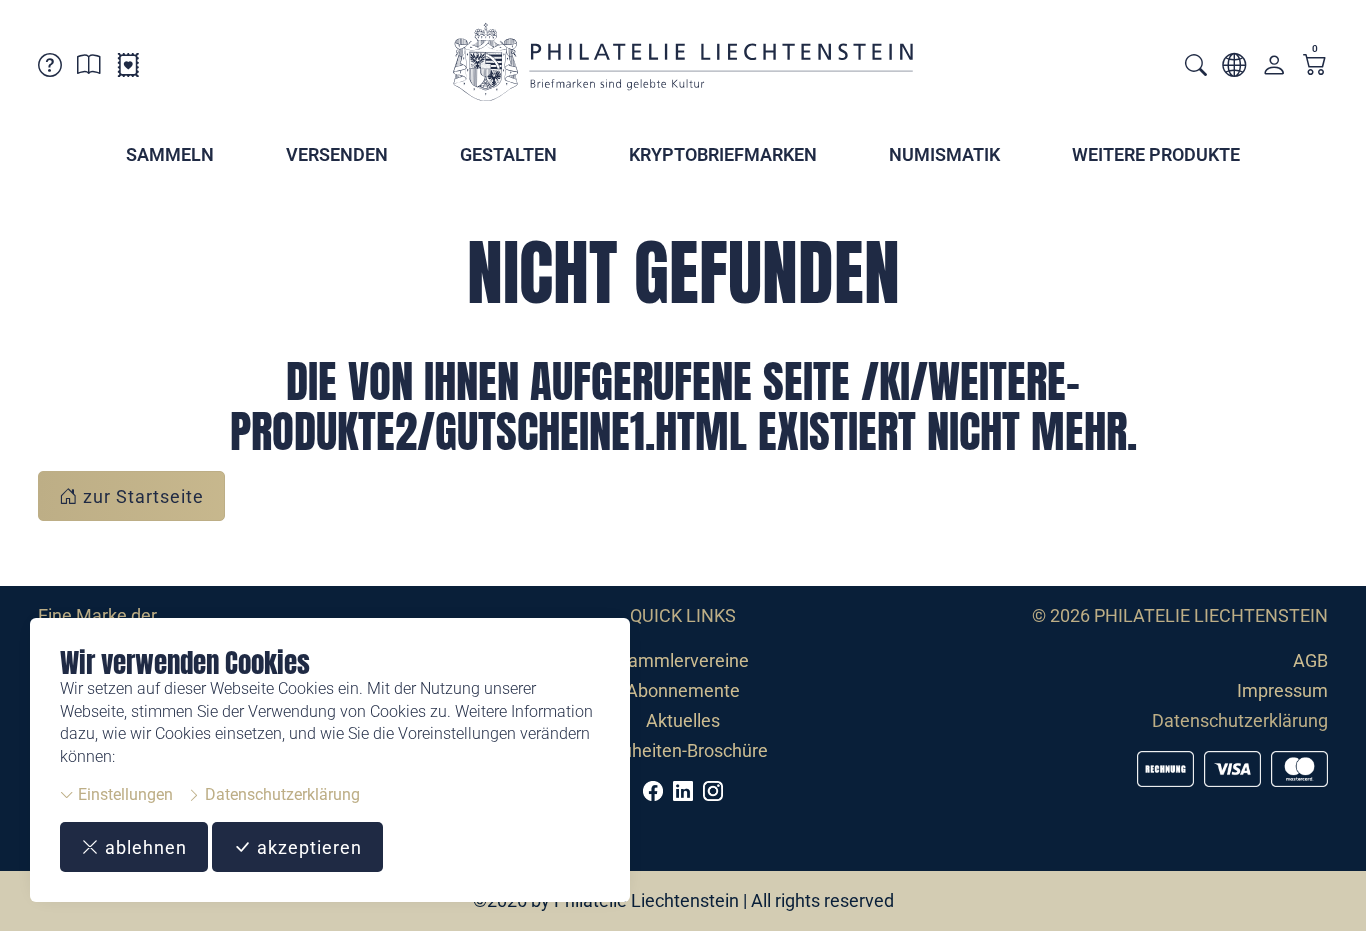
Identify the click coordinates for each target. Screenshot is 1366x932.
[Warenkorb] (1315, 66)
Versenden (337, 154)
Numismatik (944, 154)
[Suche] (1196, 67)
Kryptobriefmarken (723, 154)
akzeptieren (307, 847)
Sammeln (170, 154)
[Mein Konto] (1274, 69)
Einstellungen (123, 794)
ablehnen (143, 847)
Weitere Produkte (1156, 154)
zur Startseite (141, 496)
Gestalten (508, 154)
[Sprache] (1234, 68)
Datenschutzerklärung (280, 794)
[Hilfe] (50, 68)
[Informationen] (89, 68)
